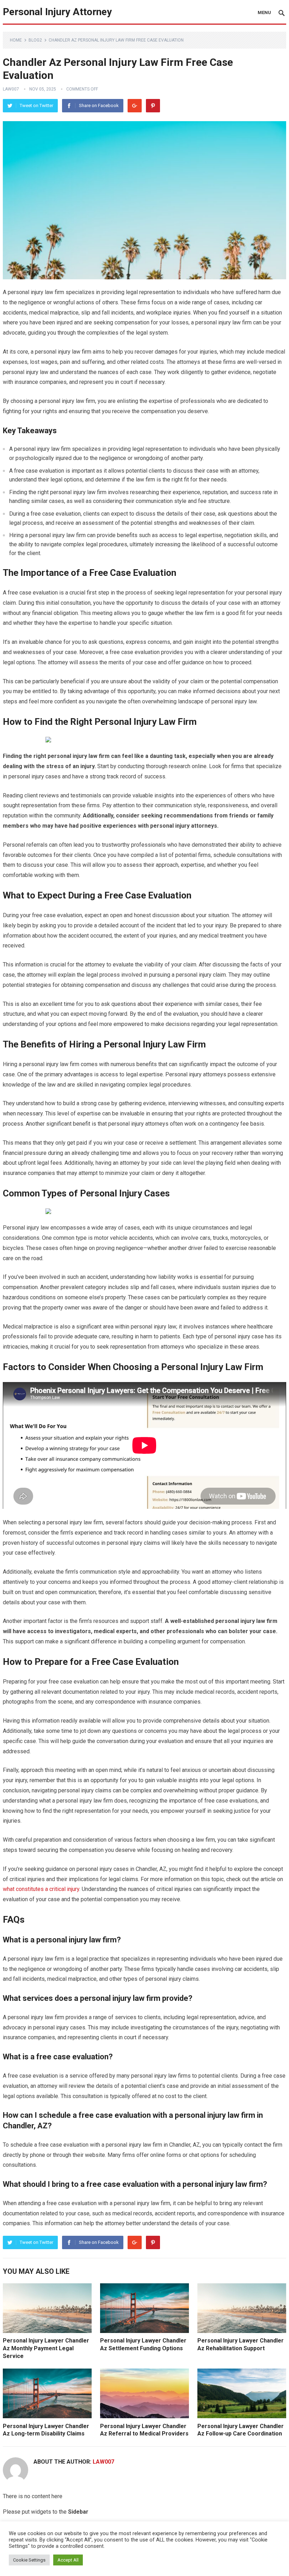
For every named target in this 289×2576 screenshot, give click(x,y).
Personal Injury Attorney (57, 12)
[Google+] (135, 106)
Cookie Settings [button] (29, 2560)
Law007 (11, 89)
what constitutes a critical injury (41, 1889)
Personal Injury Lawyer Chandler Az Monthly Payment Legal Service (46, 2348)
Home (16, 40)
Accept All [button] (68, 2560)
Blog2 (35, 40)
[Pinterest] (153, 106)
